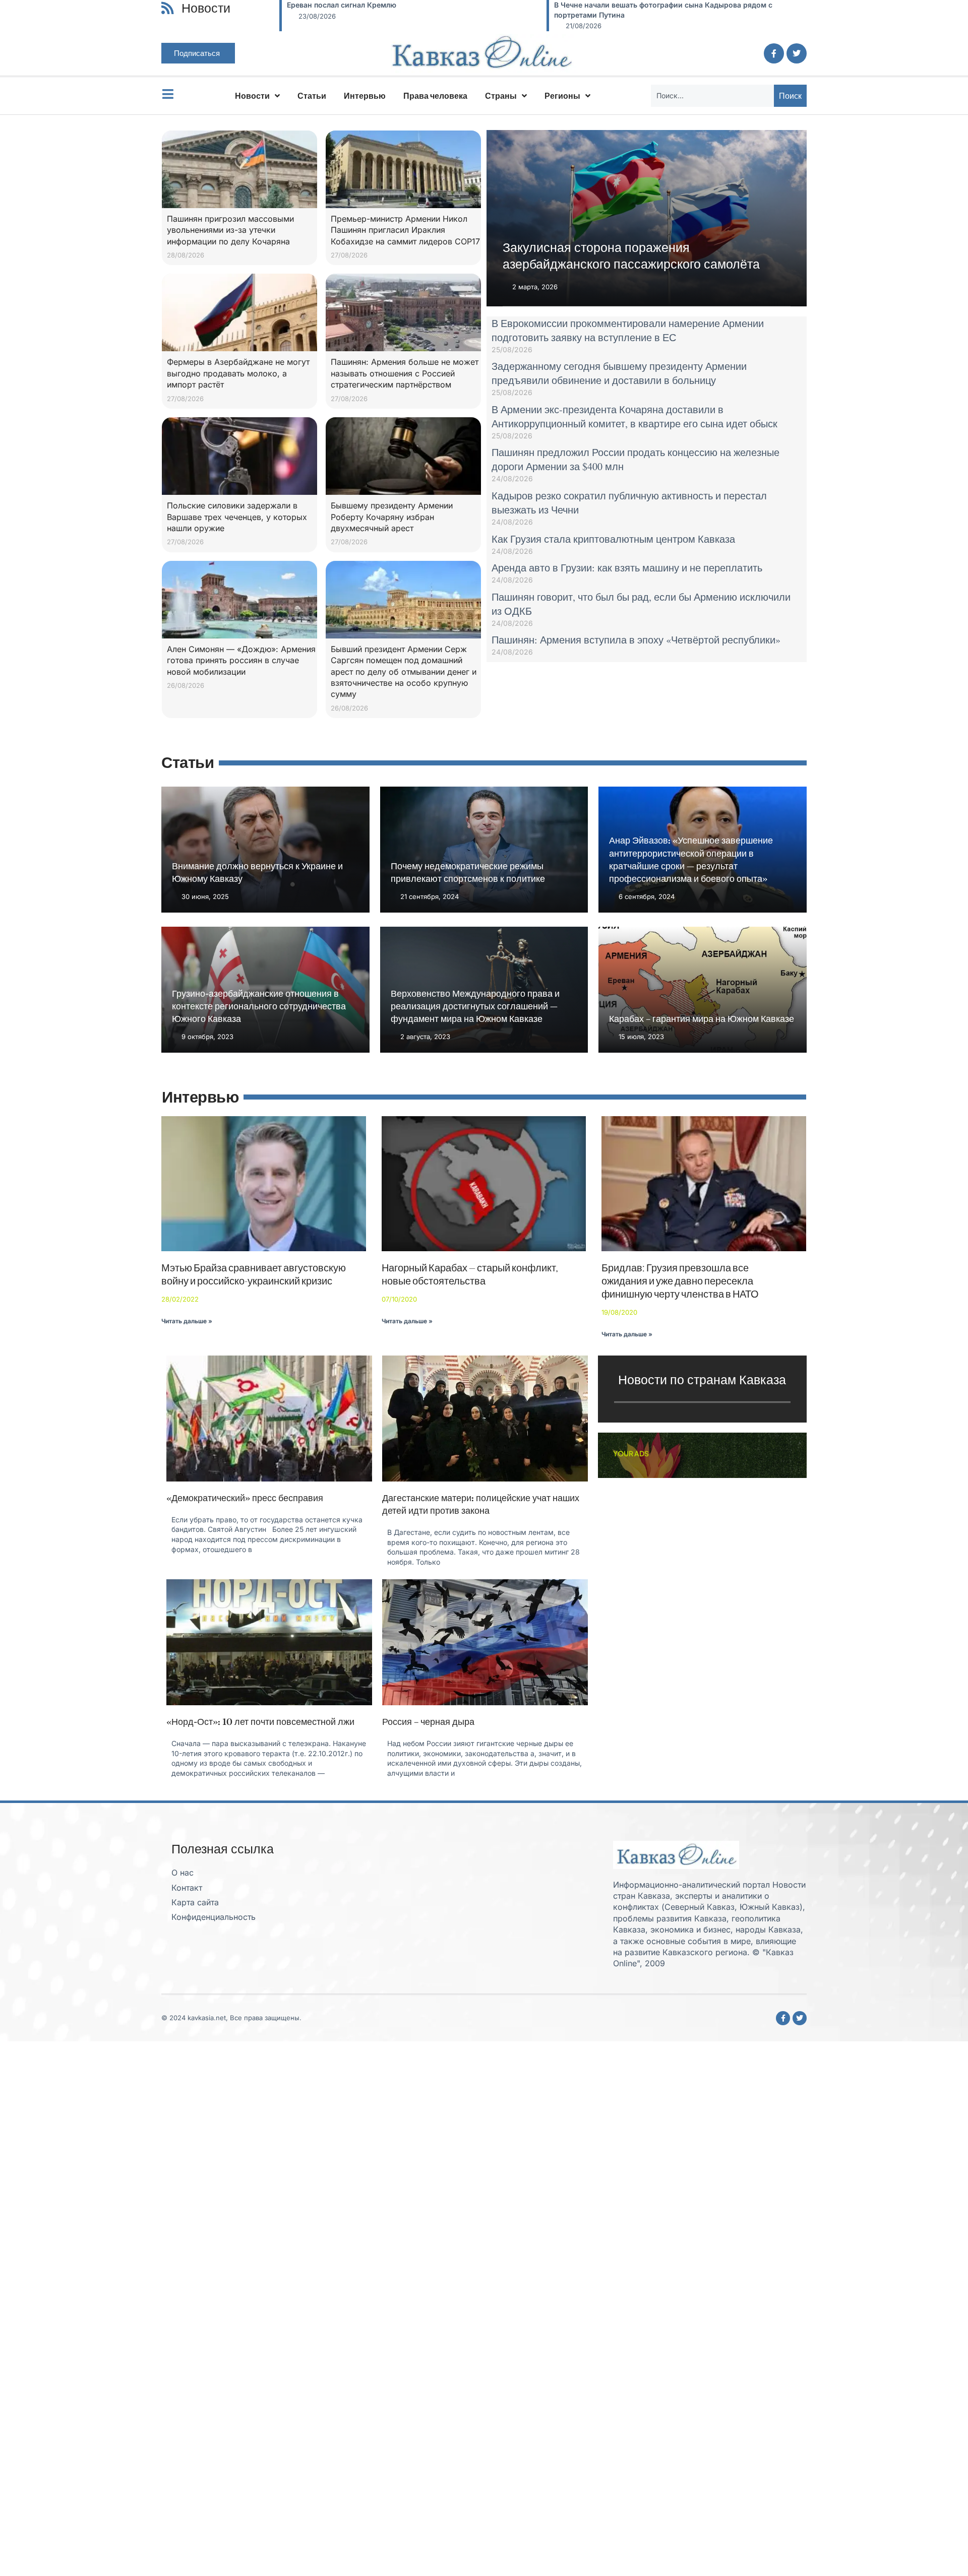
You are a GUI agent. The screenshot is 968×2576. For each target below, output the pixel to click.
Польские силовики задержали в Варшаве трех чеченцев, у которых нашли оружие (237, 517)
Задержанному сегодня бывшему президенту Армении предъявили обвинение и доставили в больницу (619, 373)
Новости (252, 96)
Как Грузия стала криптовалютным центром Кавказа (613, 539)
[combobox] (712, 96)
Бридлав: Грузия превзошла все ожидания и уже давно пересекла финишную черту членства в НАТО (680, 1281)
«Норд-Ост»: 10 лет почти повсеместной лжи (260, 1722)
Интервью (365, 96)
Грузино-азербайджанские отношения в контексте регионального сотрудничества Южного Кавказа (259, 1006)
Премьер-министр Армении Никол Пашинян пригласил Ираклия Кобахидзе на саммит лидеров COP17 (405, 230)
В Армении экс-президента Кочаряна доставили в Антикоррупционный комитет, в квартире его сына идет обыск (634, 416)
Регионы (562, 96)
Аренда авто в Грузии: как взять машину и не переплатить (627, 568)
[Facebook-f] (774, 53)
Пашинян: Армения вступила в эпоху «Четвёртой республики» (636, 640)
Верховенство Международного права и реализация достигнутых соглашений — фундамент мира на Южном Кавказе (475, 1006)
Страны (501, 96)
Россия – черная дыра (428, 1722)
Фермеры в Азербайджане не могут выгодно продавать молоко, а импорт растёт (238, 373)
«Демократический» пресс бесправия (245, 1498)
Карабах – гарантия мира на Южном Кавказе (702, 1019)
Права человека (435, 96)
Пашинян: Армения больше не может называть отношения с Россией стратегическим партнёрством (405, 373)
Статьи (312, 96)
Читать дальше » (187, 1321)
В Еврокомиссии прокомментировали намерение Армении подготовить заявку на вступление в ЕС (628, 330)
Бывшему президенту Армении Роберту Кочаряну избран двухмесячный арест (392, 517)
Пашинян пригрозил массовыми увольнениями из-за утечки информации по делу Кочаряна (230, 230)
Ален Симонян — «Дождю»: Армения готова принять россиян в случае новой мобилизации (241, 660)
